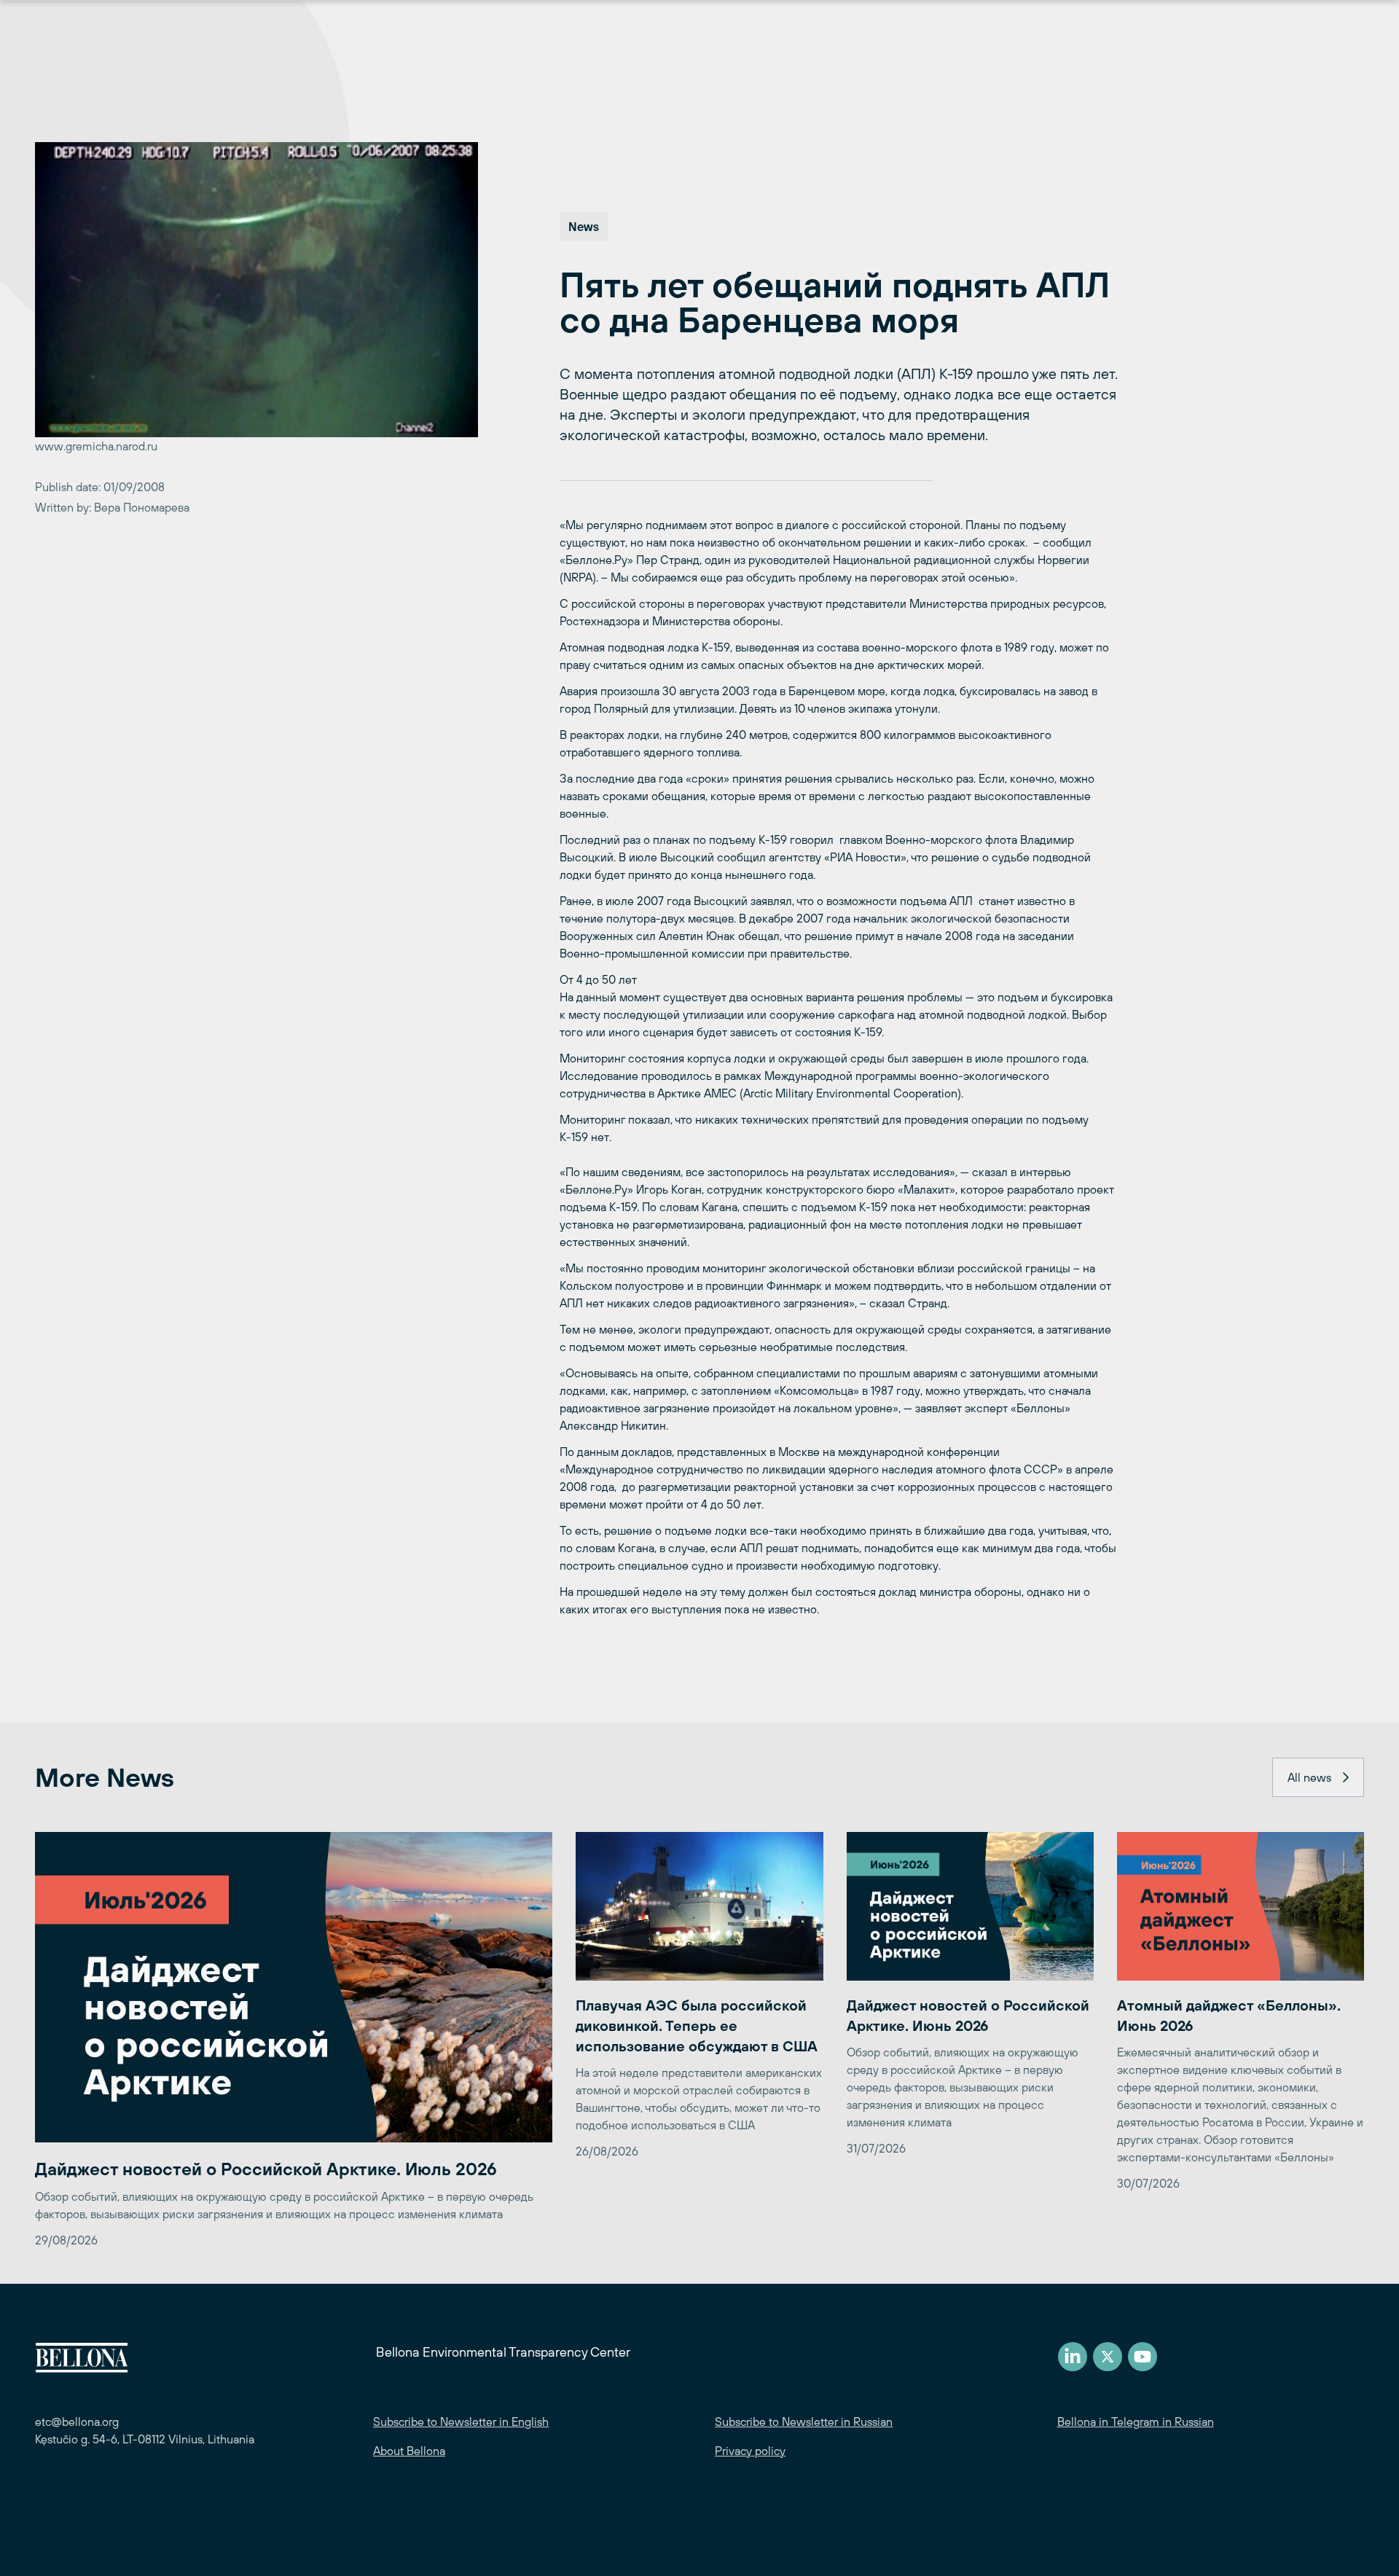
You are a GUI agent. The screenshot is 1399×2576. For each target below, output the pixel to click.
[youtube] (1143, 2357)
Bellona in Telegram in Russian (1136, 2422)
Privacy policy (750, 2451)
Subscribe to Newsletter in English (461, 2422)
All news (1309, 1777)
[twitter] (1108, 2357)
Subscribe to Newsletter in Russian (804, 2422)
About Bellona (409, 2451)
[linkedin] (1073, 2357)
